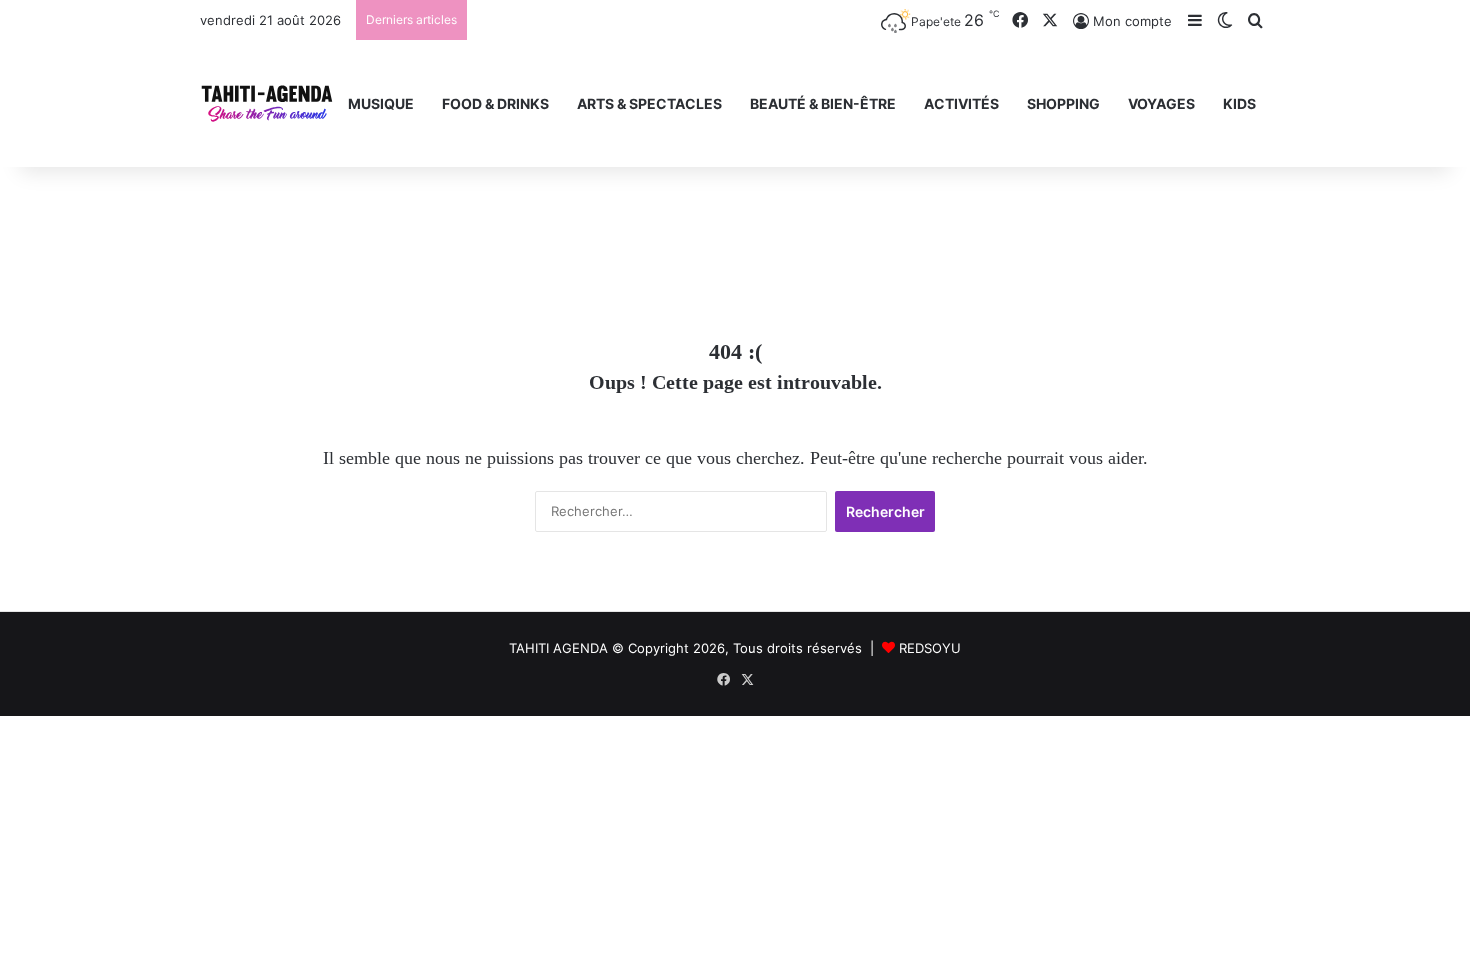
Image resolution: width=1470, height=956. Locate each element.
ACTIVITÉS (961, 103)
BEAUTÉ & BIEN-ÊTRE (823, 103)
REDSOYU (930, 648)
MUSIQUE (381, 103)
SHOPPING (1063, 103)
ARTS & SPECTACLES (649, 103)
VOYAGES (1161, 103)
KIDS (1239, 103)
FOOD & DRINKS (495, 103)
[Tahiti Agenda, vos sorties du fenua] (267, 103)
